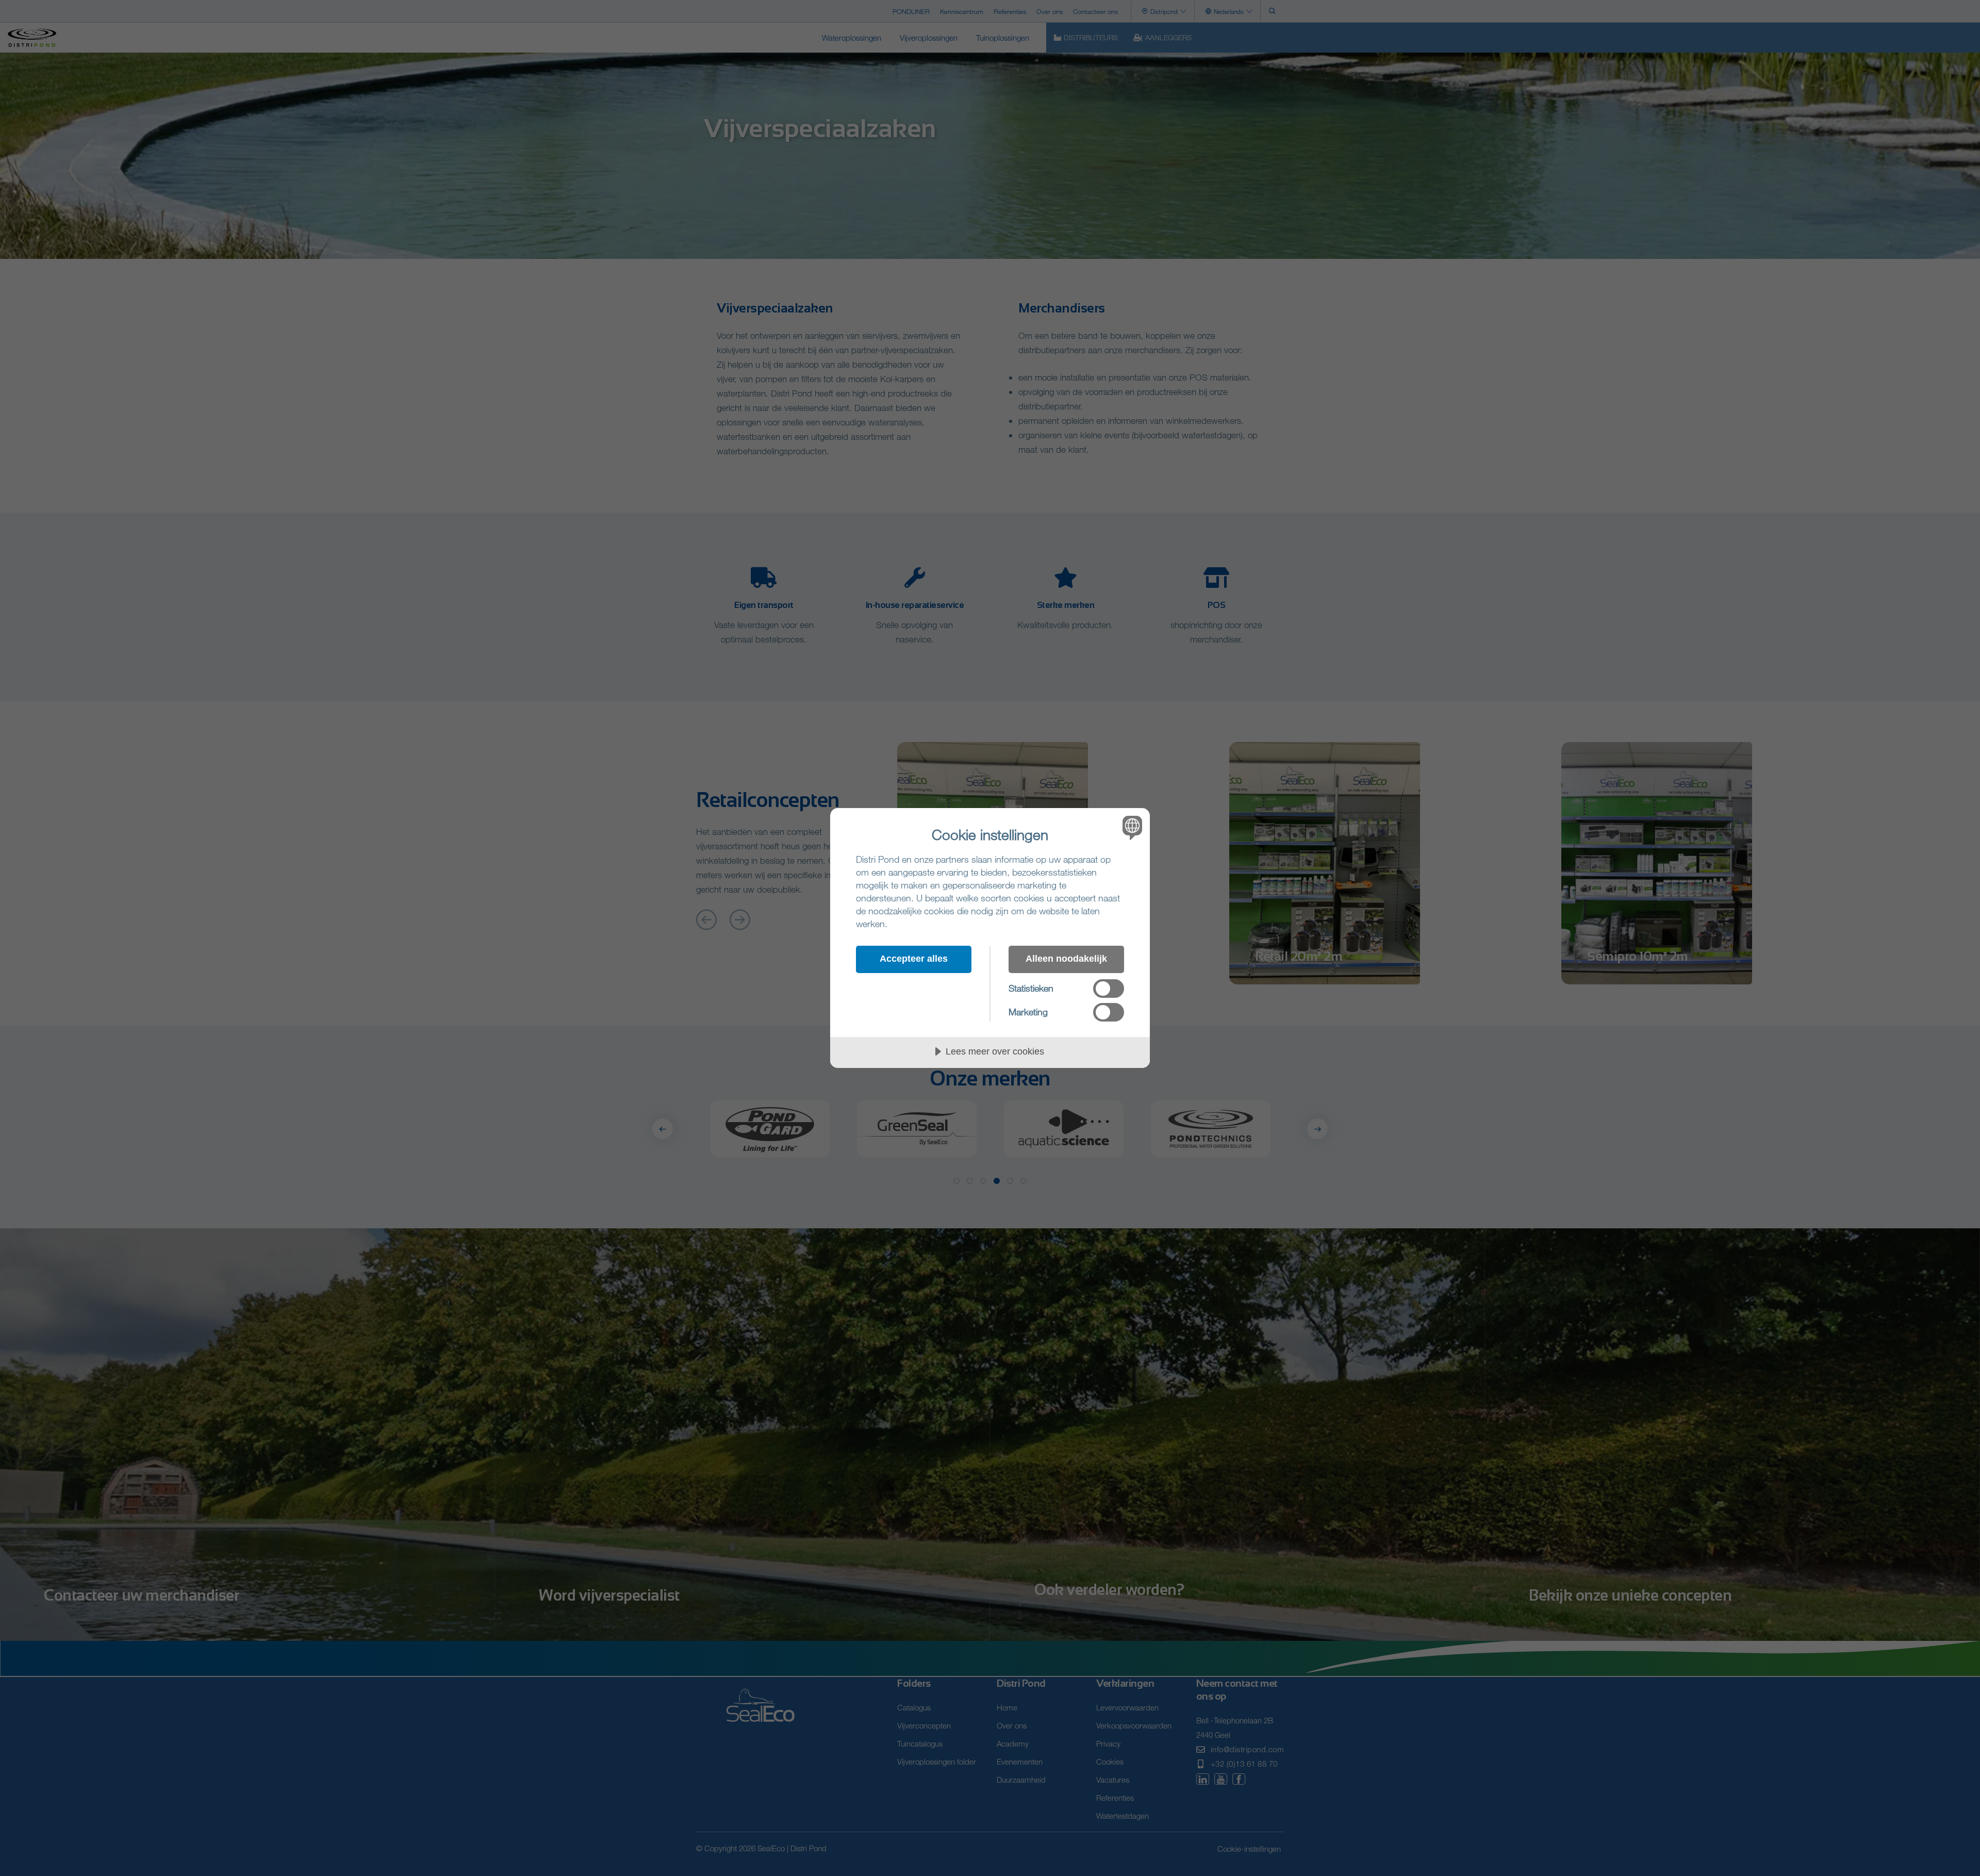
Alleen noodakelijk (1066, 959)
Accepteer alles (914, 959)
